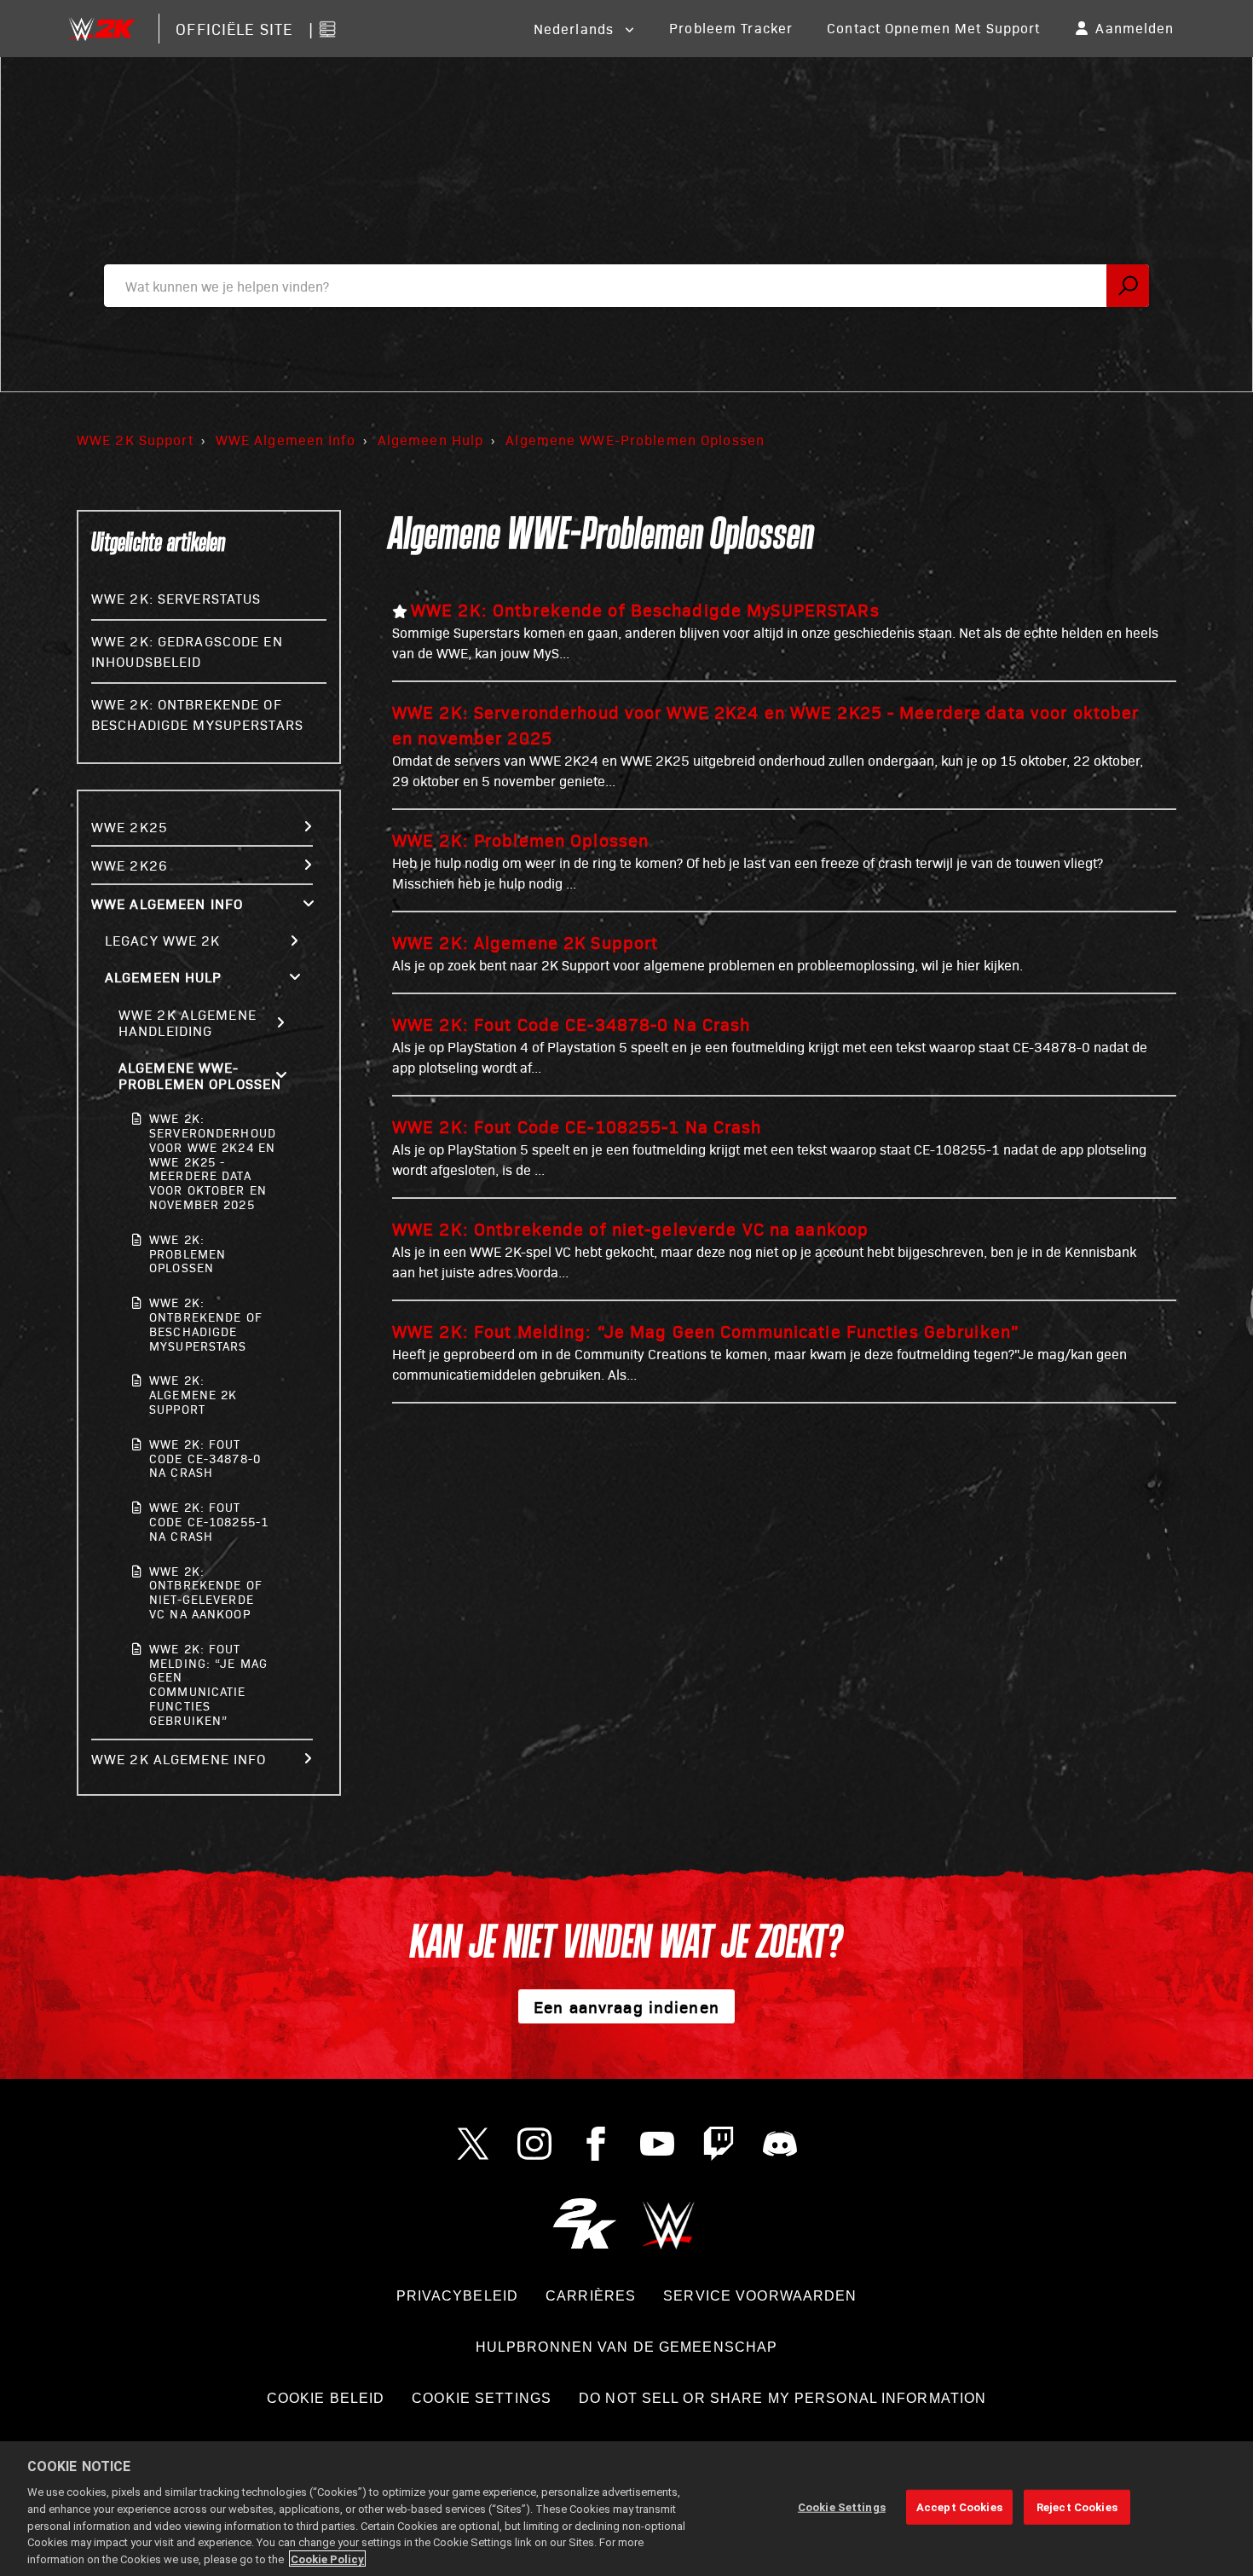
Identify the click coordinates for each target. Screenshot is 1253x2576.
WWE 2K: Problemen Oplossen (188, 1254)
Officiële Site (234, 29)
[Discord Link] (780, 2144)
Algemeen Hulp (431, 440)
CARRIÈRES (591, 2296)
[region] (626, 2509)
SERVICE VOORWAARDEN (760, 2296)
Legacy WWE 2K (163, 940)
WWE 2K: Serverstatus (176, 598)
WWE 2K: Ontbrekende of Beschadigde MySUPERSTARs (206, 1324)
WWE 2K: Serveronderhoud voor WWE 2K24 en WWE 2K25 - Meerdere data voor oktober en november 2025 (211, 1161)
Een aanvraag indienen (626, 2006)
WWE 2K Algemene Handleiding (188, 1022)
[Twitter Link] (473, 2144)
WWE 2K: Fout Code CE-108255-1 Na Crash (209, 1522)
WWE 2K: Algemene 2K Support (193, 1395)
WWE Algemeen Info (286, 440)
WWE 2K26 (130, 865)
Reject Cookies (1077, 2507)
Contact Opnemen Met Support (933, 28)
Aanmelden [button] (1135, 28)
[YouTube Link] (657, 2144)
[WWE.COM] (669, 2223)
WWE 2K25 (130, 827)
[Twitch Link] (719, 2144)
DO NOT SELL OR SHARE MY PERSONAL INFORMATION (782, 2398)
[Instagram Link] (534, 2144)
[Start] (101, 29)
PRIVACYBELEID (458, 2296)
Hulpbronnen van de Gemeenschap (627, 2347)
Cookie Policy (327, 2559)
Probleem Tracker (731, 28)
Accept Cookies (959, 2507)
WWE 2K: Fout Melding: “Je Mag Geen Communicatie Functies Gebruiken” (208, 1685)
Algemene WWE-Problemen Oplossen (635, 440)
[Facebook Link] (596, 2144)
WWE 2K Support (135, 440)
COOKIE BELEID (326, 2398)
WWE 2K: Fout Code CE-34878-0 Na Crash (205, 1459)
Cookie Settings (482, 2398)
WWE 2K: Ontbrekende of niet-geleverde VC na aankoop (206, 1592)
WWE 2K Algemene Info (179, 1759)
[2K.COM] (584, 2223)
